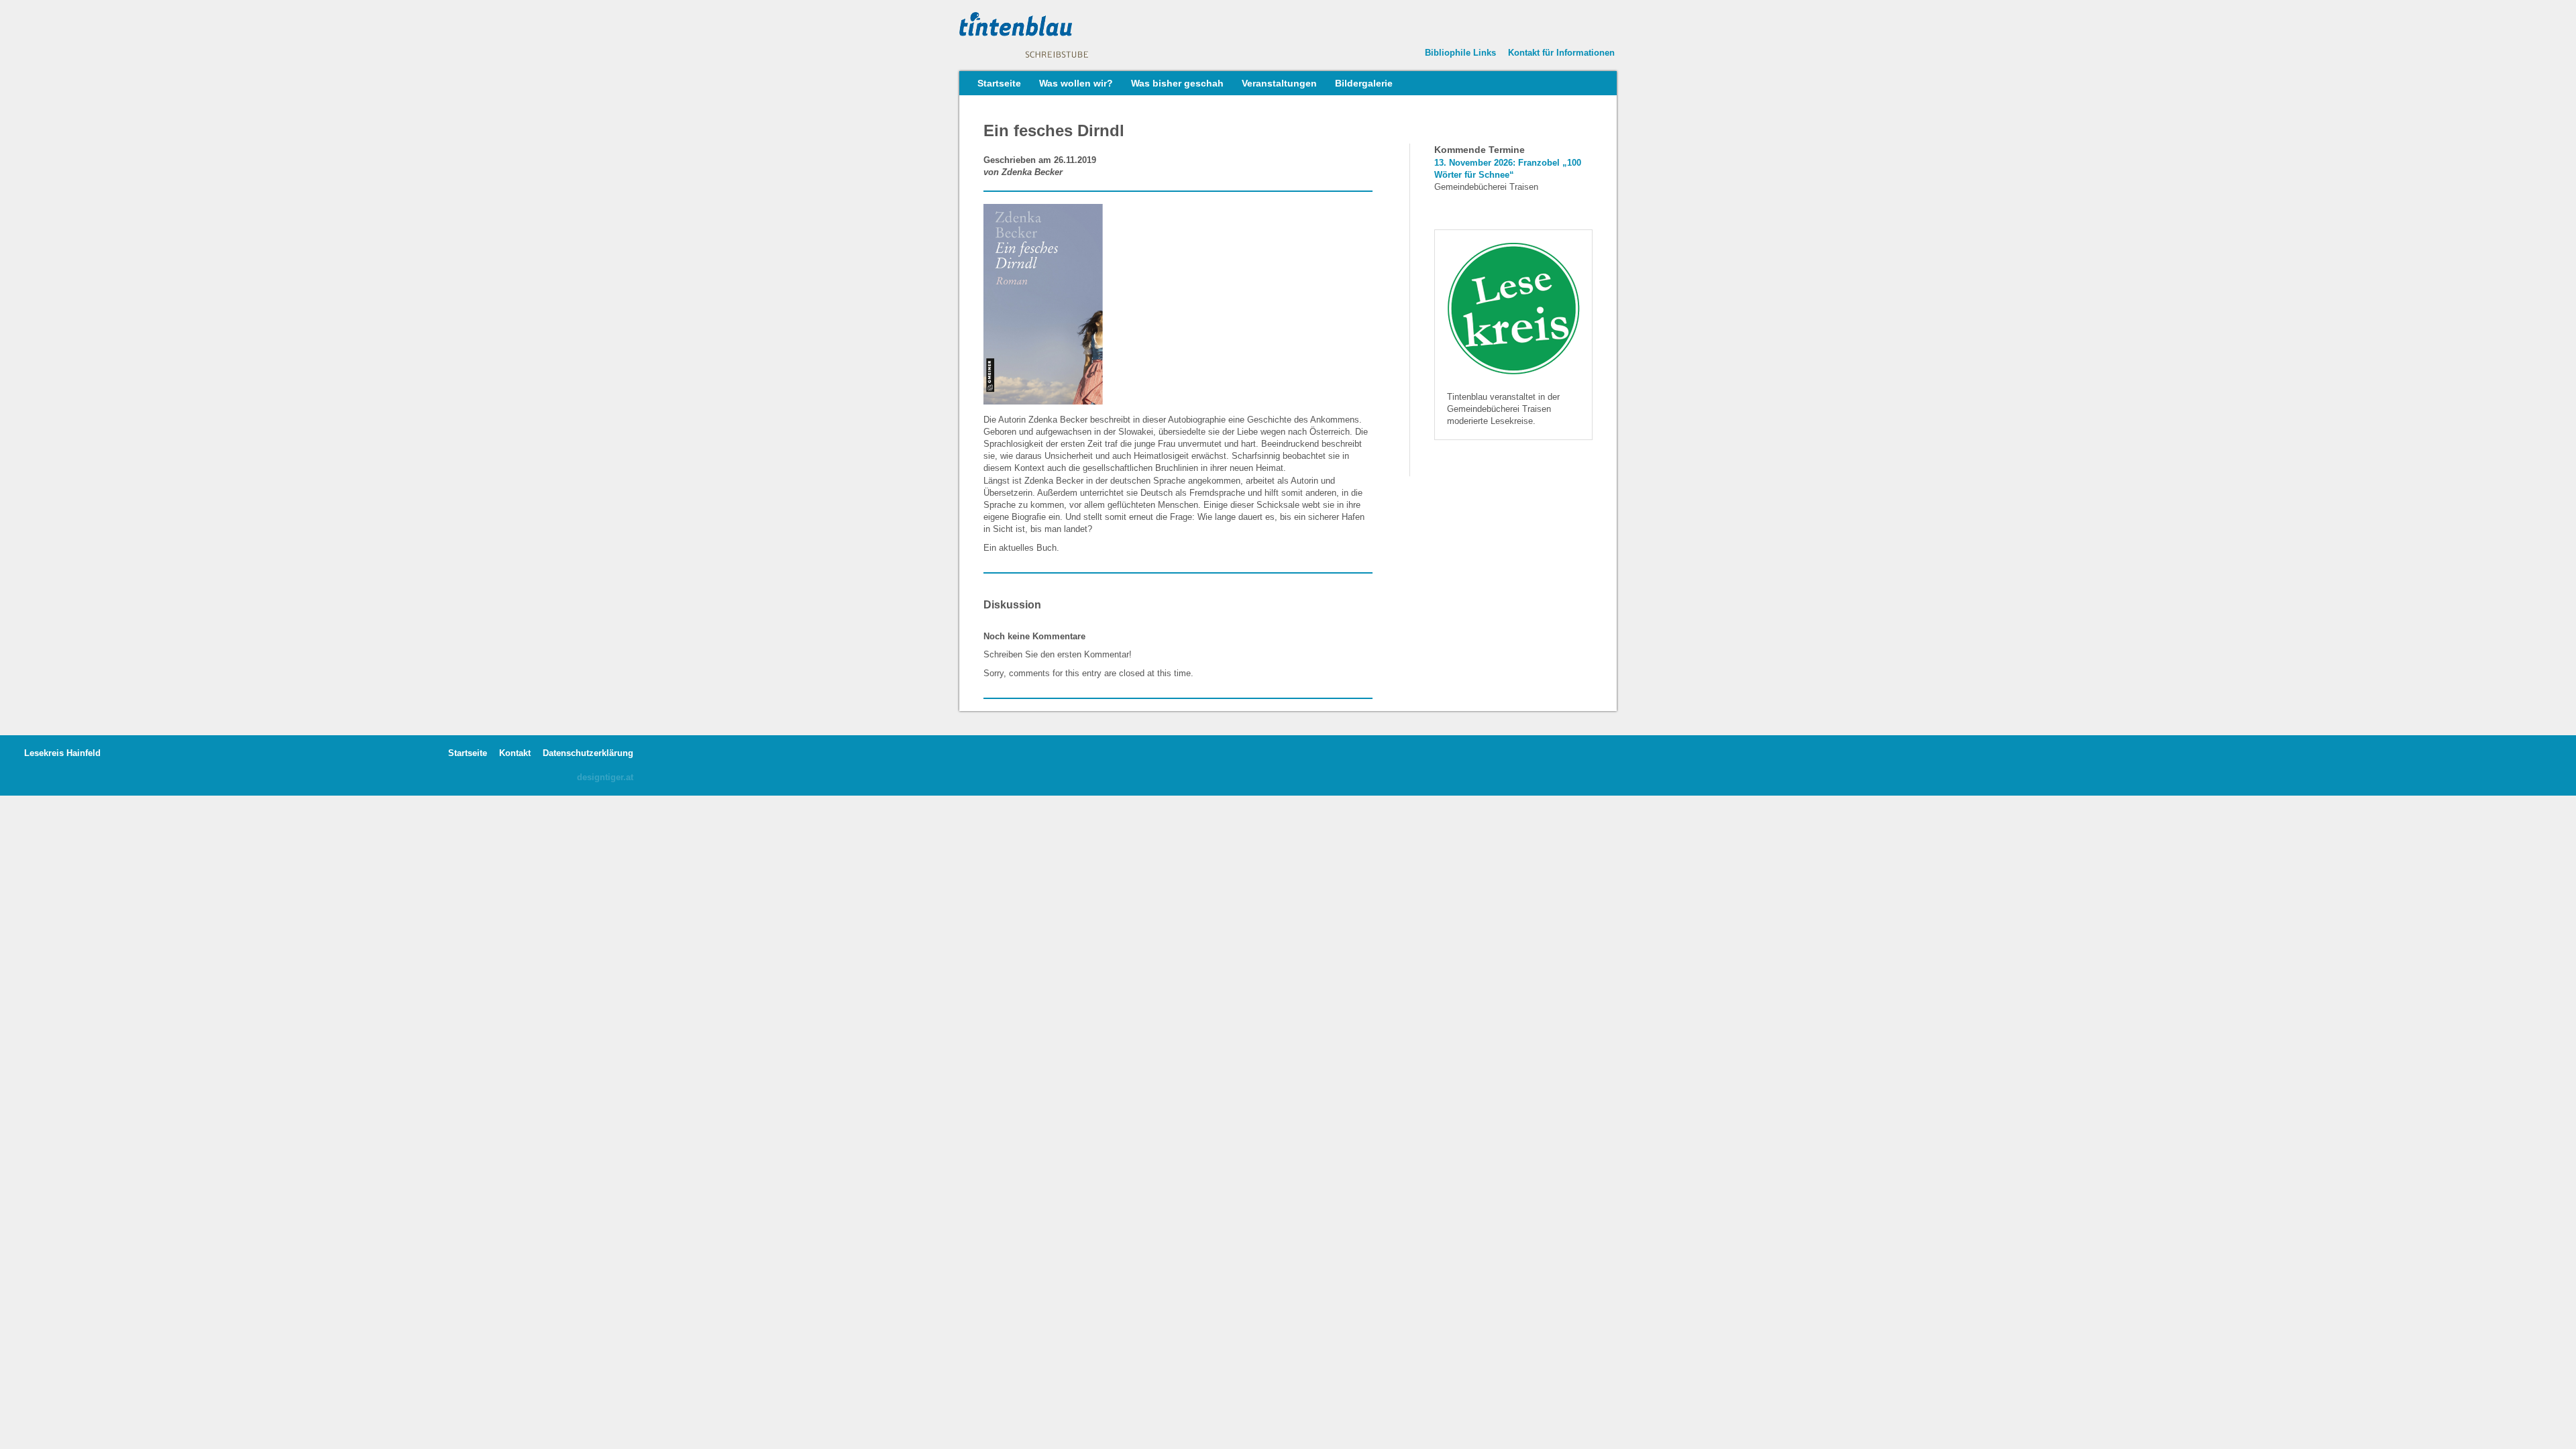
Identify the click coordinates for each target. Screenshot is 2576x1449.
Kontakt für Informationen (1561, 53)
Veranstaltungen (1279, 83)
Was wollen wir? (1076, 83)
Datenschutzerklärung (588, 753)
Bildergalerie (1364, 83)
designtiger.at (605, 777)
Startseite (999, 83)
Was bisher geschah (1177, 83)
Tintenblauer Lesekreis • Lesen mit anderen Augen (1060, 35)
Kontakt (515, 753)
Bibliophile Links (1460, 53)
